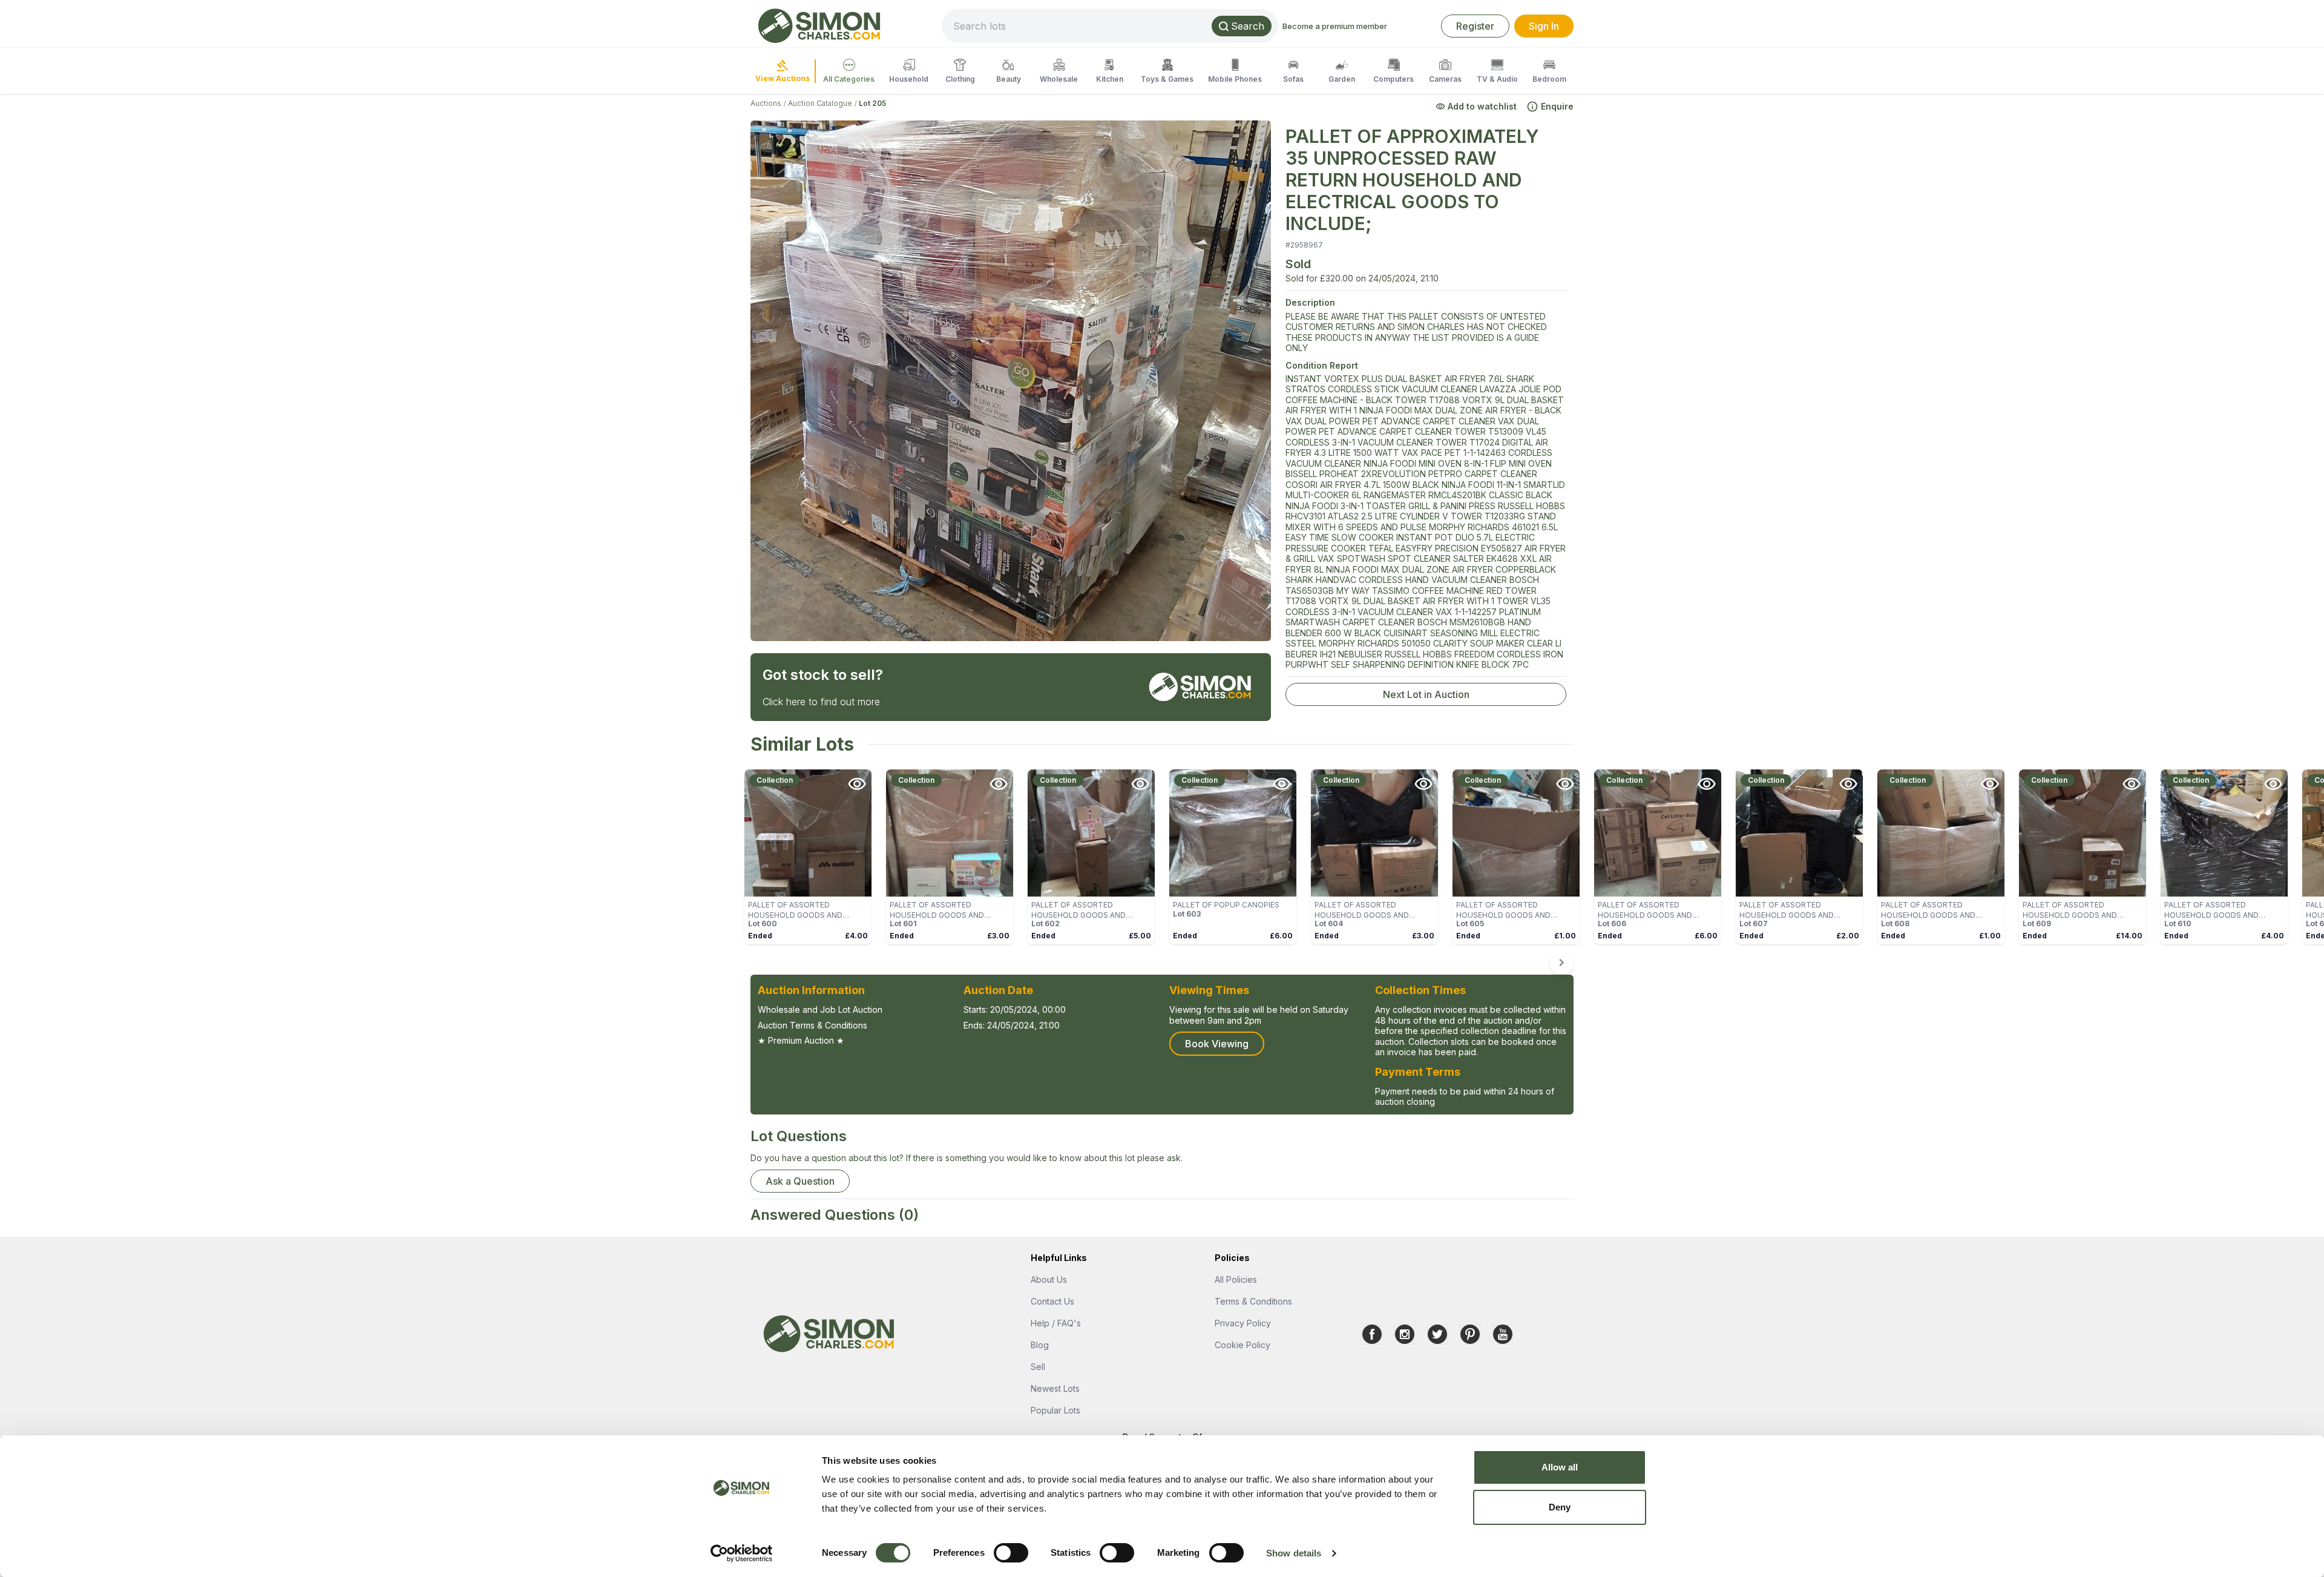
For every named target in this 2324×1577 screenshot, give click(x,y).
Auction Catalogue (820, 103)
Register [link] (1475, 26)
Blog (1040, 1345)
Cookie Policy (1242, 1345)
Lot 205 (872, 103)
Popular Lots (1055, 1410)
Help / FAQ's (1056, 1323)
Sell (1038, 1367)
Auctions (766, 103)
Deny (1560, 1507)
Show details (1294, 1553)
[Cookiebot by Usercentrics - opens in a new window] (742, 1553)
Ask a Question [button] (800, 1181)
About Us (1049, 1279)
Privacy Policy (1243, 1323)
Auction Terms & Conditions (812, 1025)
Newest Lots (1055, 1388)
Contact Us (1052, 1301)
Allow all (1560, 1467)
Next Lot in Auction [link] (1426, 694)
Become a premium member (1335, 26)
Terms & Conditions (1253, 1301)
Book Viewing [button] (1217, 1044)
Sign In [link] (1544, 26)
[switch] (1011, 1553)
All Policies (1236, 1279)
